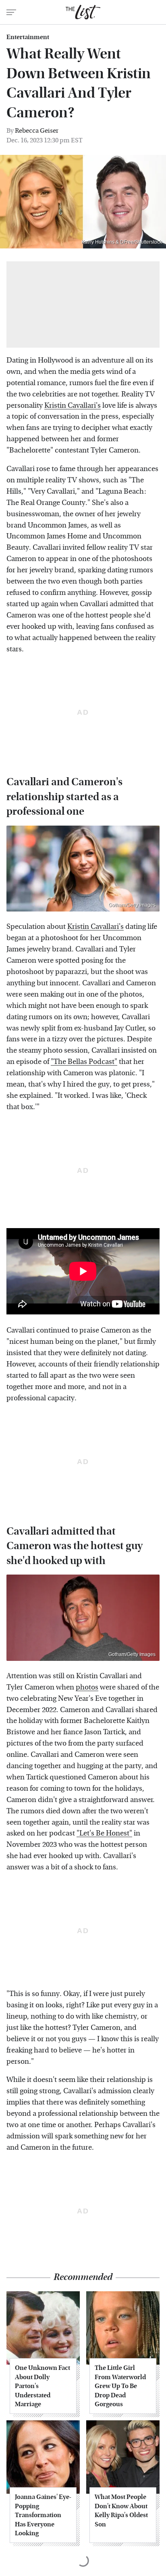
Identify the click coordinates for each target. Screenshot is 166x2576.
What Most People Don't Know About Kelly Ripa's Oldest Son (121, 2510)
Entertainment (28, 37)
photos (87, 1687)
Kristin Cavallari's (73, 406)
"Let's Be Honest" (104, 1833)
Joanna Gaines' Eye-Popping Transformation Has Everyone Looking (43, 2515)
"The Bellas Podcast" (84, 1062)
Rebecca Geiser (37, 130)
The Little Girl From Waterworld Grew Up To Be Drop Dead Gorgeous (120, 2386)
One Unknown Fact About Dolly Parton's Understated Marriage (43, 2386)
